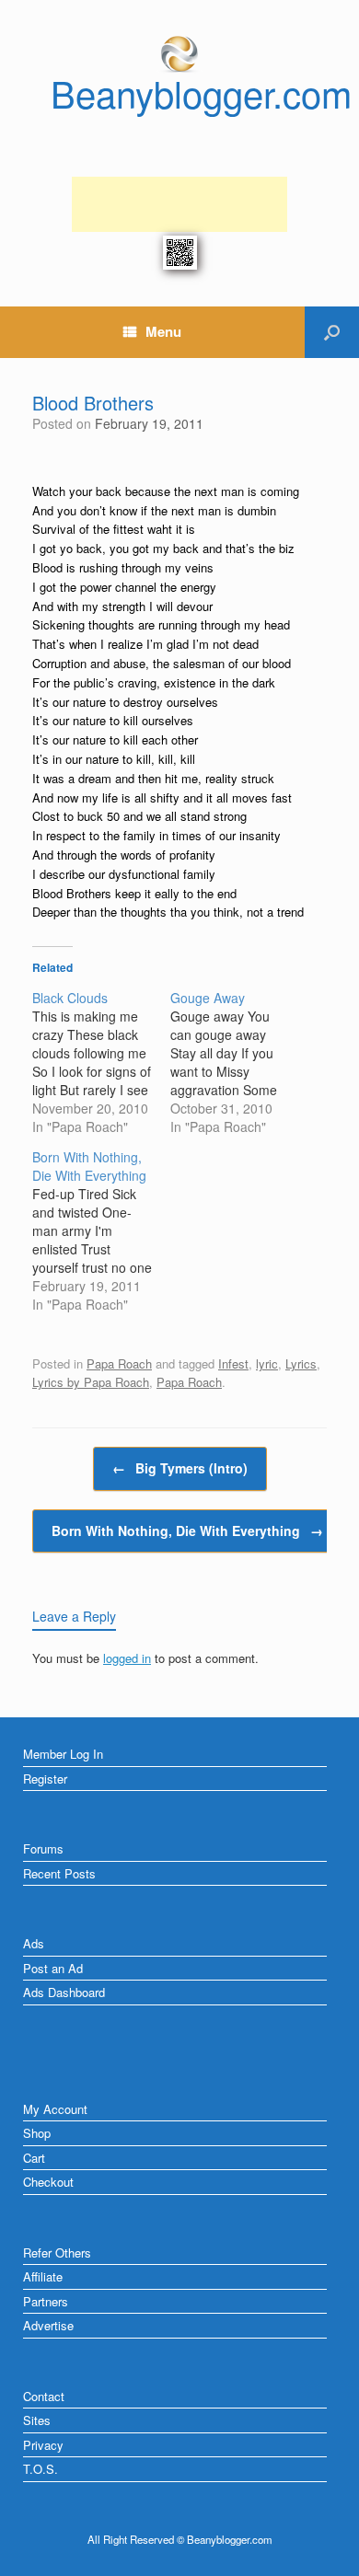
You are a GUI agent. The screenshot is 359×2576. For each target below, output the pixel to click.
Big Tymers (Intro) (180, 1468)
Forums (43, 1848)
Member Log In (63, 1754)
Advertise (48, 2325)
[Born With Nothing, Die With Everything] (101, 1230)
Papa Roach (119, 1363)
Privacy (43, 2445)
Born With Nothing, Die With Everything (187, 1531)
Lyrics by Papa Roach (91, 1382)
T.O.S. (41, 2469)
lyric (267, 1363)
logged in (127, 1658)
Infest (233, 1363)
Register (45, 1779)
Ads (34, 1943)
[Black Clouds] (101, 1062)
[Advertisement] (179, 204)
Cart (34, 2158)
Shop (37, 2133)
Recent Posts (59, 1873)
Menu (163, 331)
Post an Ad (53, 1968)
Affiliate (43, 2276)
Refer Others (57, 2253)
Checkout (48, 2182)
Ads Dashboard (64, 1992)
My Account (55, 2109)
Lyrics (301, 1363)
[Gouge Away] (239, 1062)
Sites (37, 2420)
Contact (44, 2396)
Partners (46, 2301)
